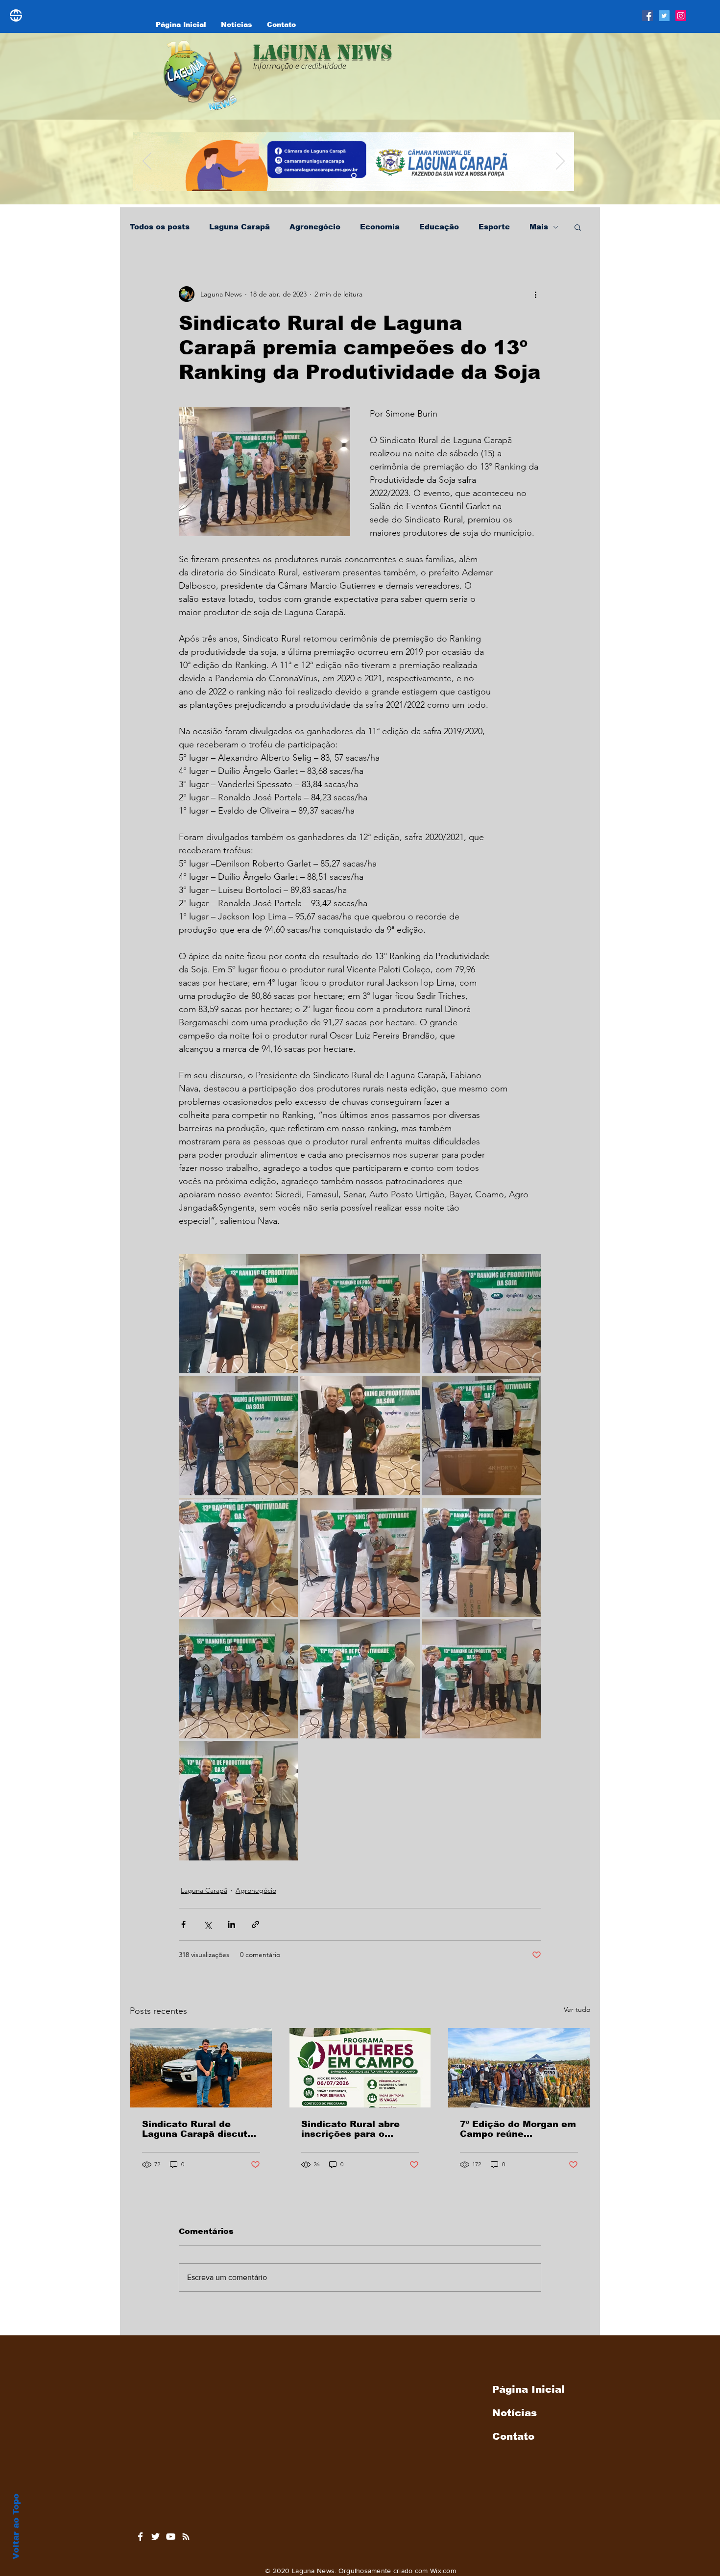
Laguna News (323, 52)
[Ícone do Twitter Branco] (156, 2537)
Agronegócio (315, 227)
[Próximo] (560, 162)
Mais (539, 227)
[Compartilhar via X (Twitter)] (207, 1924)
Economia (380, 227)
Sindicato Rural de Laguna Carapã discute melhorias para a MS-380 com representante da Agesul (198, 2129)
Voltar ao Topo (16, 2526)
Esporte (494, 227)
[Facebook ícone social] (648, 16)
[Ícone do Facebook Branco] (140, 2537)
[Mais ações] (535, 294)
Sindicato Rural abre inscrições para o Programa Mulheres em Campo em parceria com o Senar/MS (360, 2129)
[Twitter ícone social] (664, 16)
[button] (578, 227)
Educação (439, 227)
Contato (513, 2436)
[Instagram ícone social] (681, 16)
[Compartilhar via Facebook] (183, 1924)
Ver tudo (577, 2009)
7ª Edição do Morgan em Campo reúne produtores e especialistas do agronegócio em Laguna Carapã (518, 2129)
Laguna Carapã (240, 227)
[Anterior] (147, 162)
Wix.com (443, 2571)
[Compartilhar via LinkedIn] (231, 1924)
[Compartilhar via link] (255, 1924)
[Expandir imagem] (238, 1314)
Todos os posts (160, 227)
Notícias (515, 2413)
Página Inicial (528, 2389)
